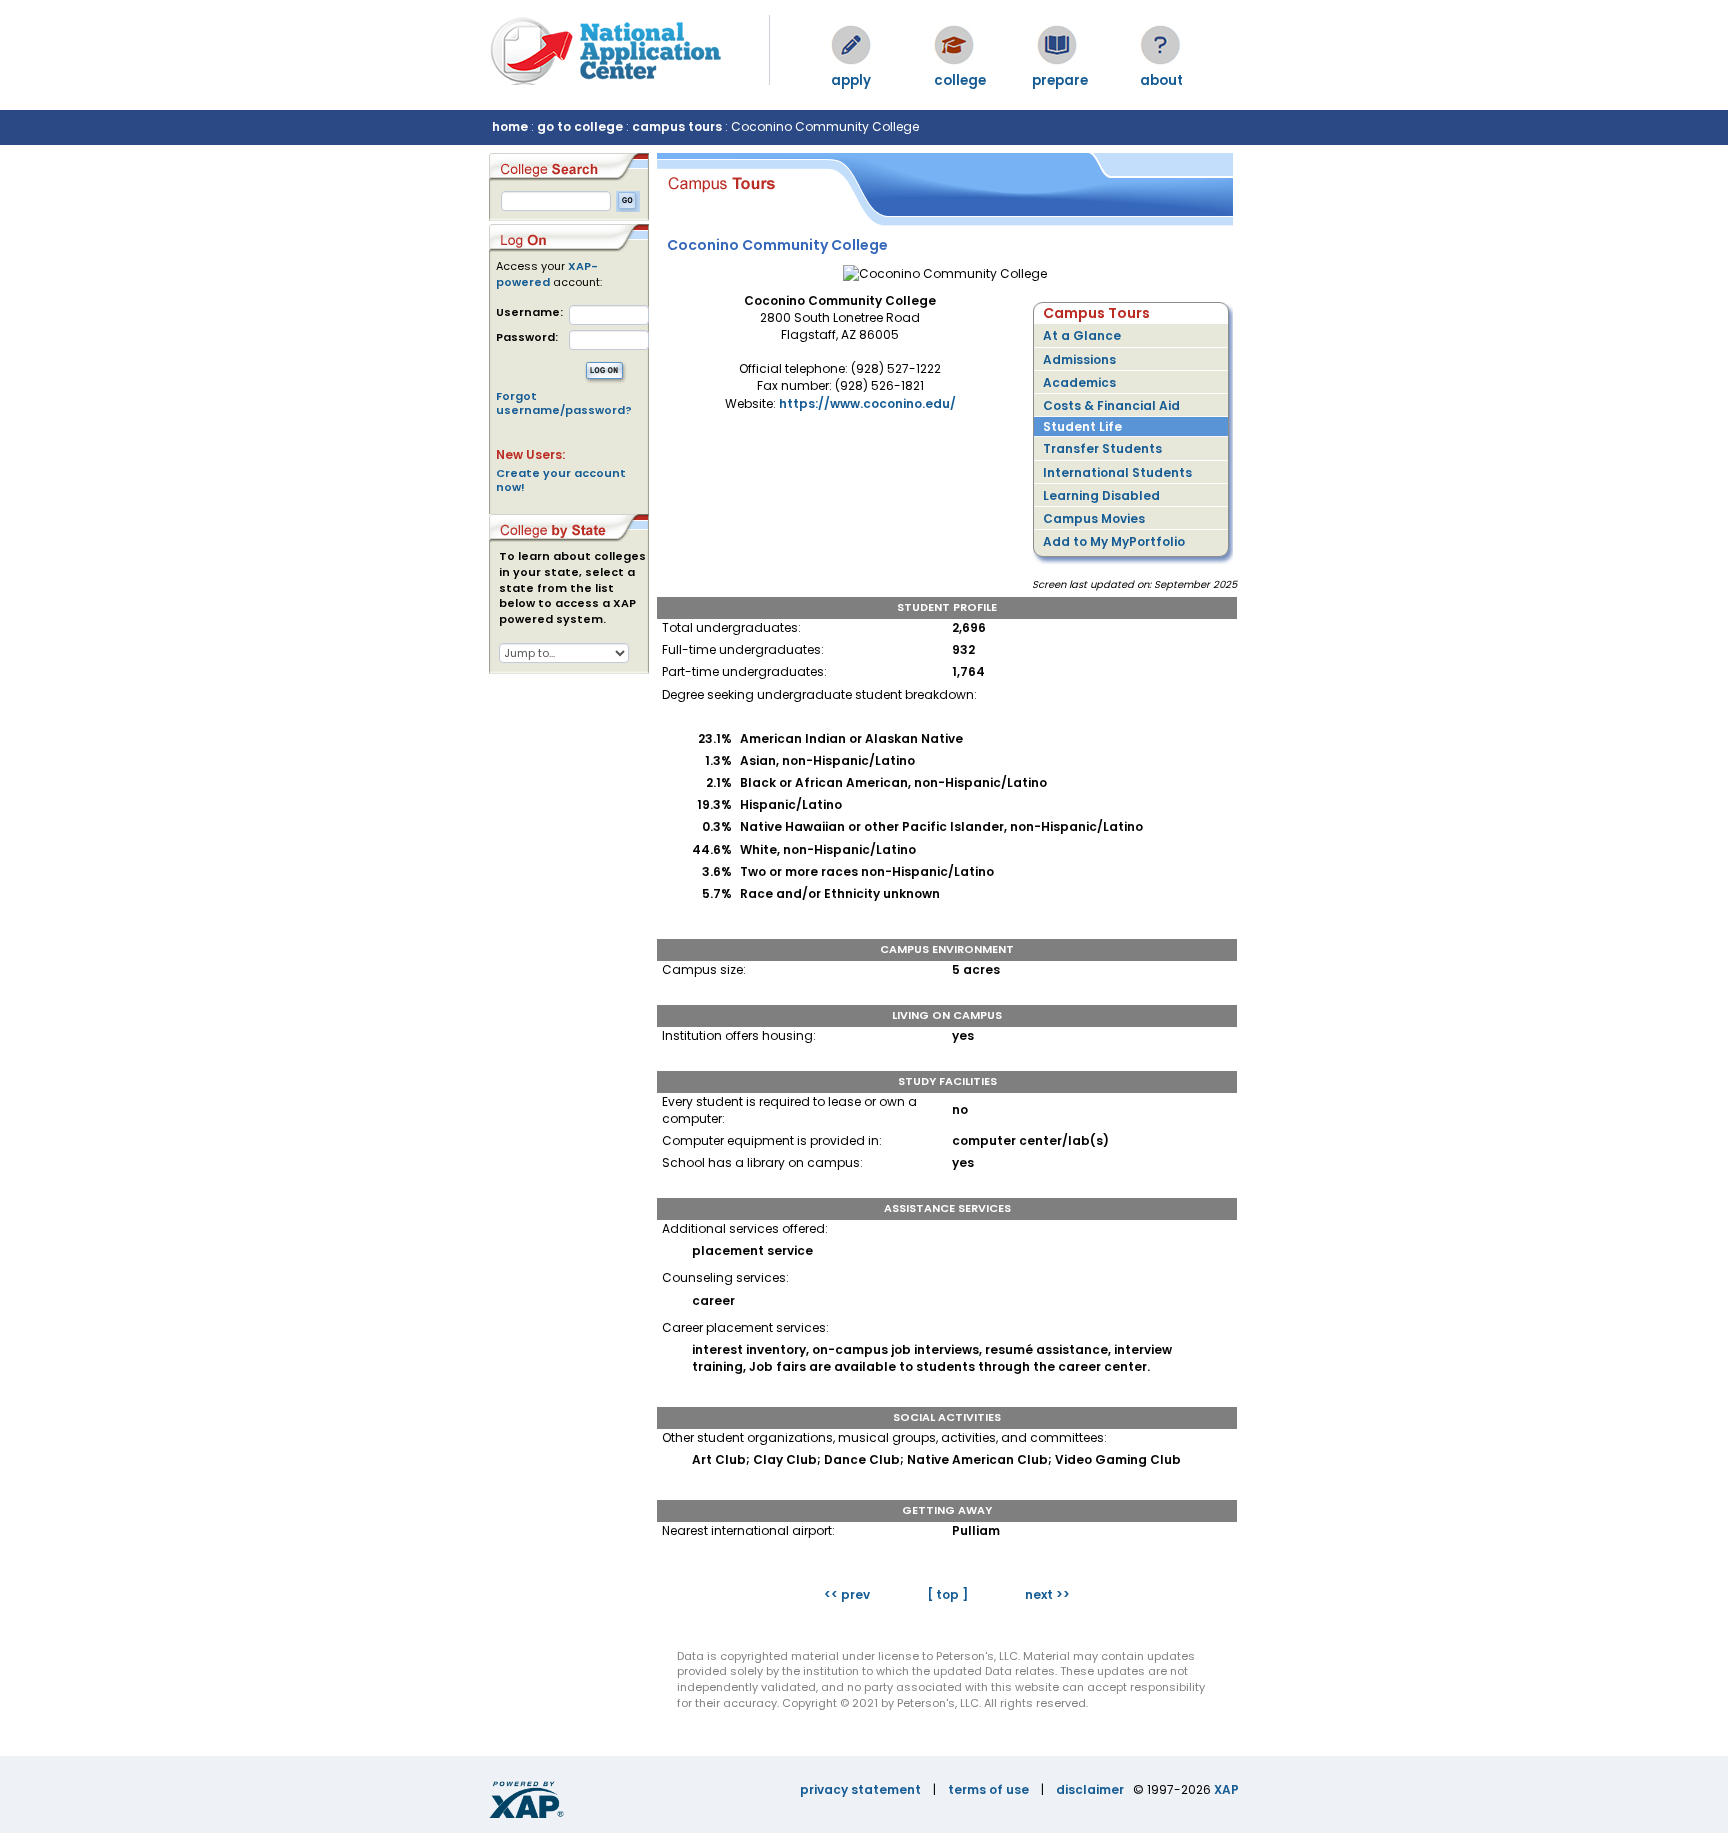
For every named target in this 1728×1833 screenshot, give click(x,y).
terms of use (988, 1789)
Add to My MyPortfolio (1114, 541)
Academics (1079, 382)
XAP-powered (547, 274)
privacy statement (860, 1789)
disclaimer (1090, 1789)
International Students (1117, 472)
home (510, 126)
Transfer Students (1102, 448)
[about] (1160, 45)
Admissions (1079, 359)
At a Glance (1082, 335)
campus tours (677, 126)
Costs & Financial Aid (1111, 405)
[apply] (851, 45)
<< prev (847, 1594)
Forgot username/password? (564, 403)
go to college (580, 126)
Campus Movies (1094, 518)
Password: (527, 337)
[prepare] (1057, 45)
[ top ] (947, 1594)
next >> (1047, 1594)
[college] (954, 45)
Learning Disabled (1101, 495)
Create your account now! (561, 480)
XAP (1226, 1789)
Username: (529, 312)
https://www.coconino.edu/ (867, 403)
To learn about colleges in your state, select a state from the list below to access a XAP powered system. (572, 588)
